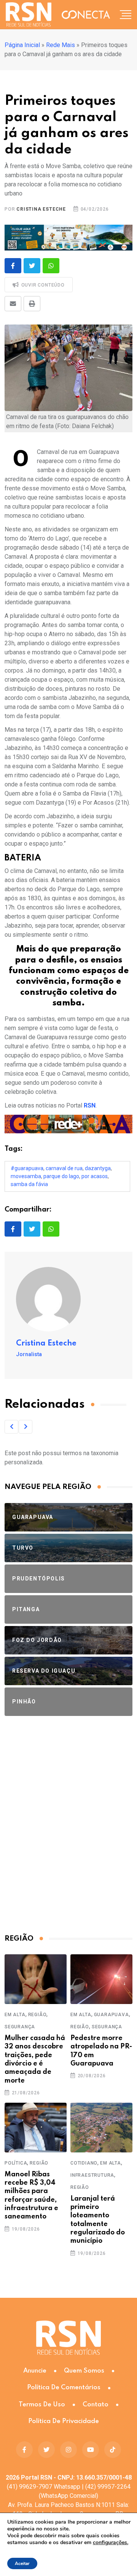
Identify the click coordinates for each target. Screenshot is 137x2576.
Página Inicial (22, 45)
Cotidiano (84, 2163)
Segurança (20, 2027)
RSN (90, 1105)
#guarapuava (27, 1168)
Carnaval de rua (64, 1168)
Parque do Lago (61, 1176)
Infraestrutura (92, 2175)
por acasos (95, 1176)
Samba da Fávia (29, 1184)
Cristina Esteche (41, 209)
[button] (11, 1427)
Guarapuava (112, 2015)
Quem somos (84, 2371)
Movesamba (26, 1176)
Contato (96, 2405)
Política (16, 2163)
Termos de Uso (42, 2405)
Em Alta (15, 2015)
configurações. (111, 2543)
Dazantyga (98, 1168)
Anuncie (35, 2371)
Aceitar (22, 2563)
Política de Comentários (64, 2388)
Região (37, 2015)
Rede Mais (61, 45)
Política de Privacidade (64, 2421)
